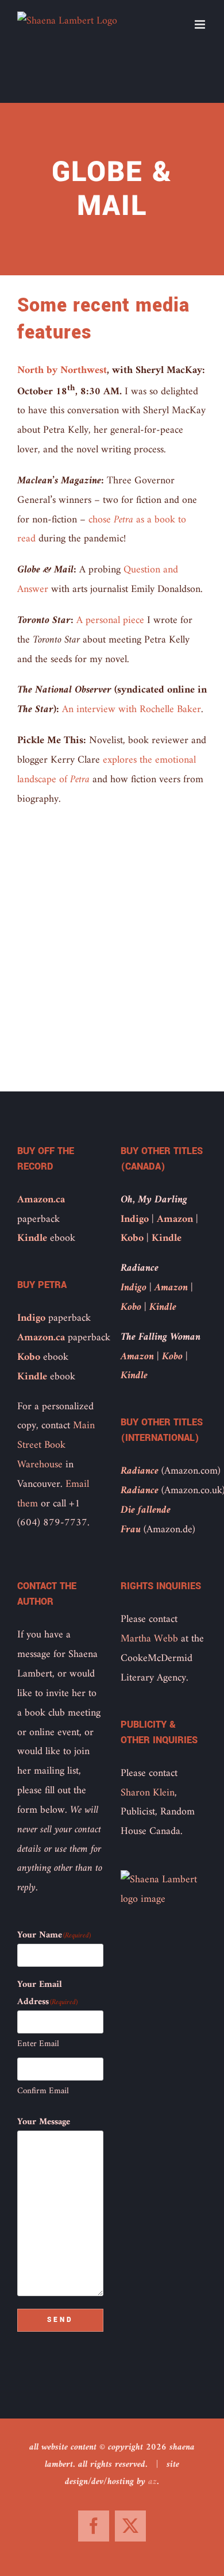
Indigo (31, 1318)
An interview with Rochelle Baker (132, 710)
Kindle (32, 1238)
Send (60, 2320)
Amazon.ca (41, 1200)
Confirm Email (43, 2091)
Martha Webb (149, 1639)
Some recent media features (103, 319)
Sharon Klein (148, 1793)
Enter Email (38, 2044)
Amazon (175, 1219)
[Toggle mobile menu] (201, 24)
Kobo (29, 1357)
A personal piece (110, 620)
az (152, 2482)
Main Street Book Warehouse (56, 1445)
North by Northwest (62, 370)
